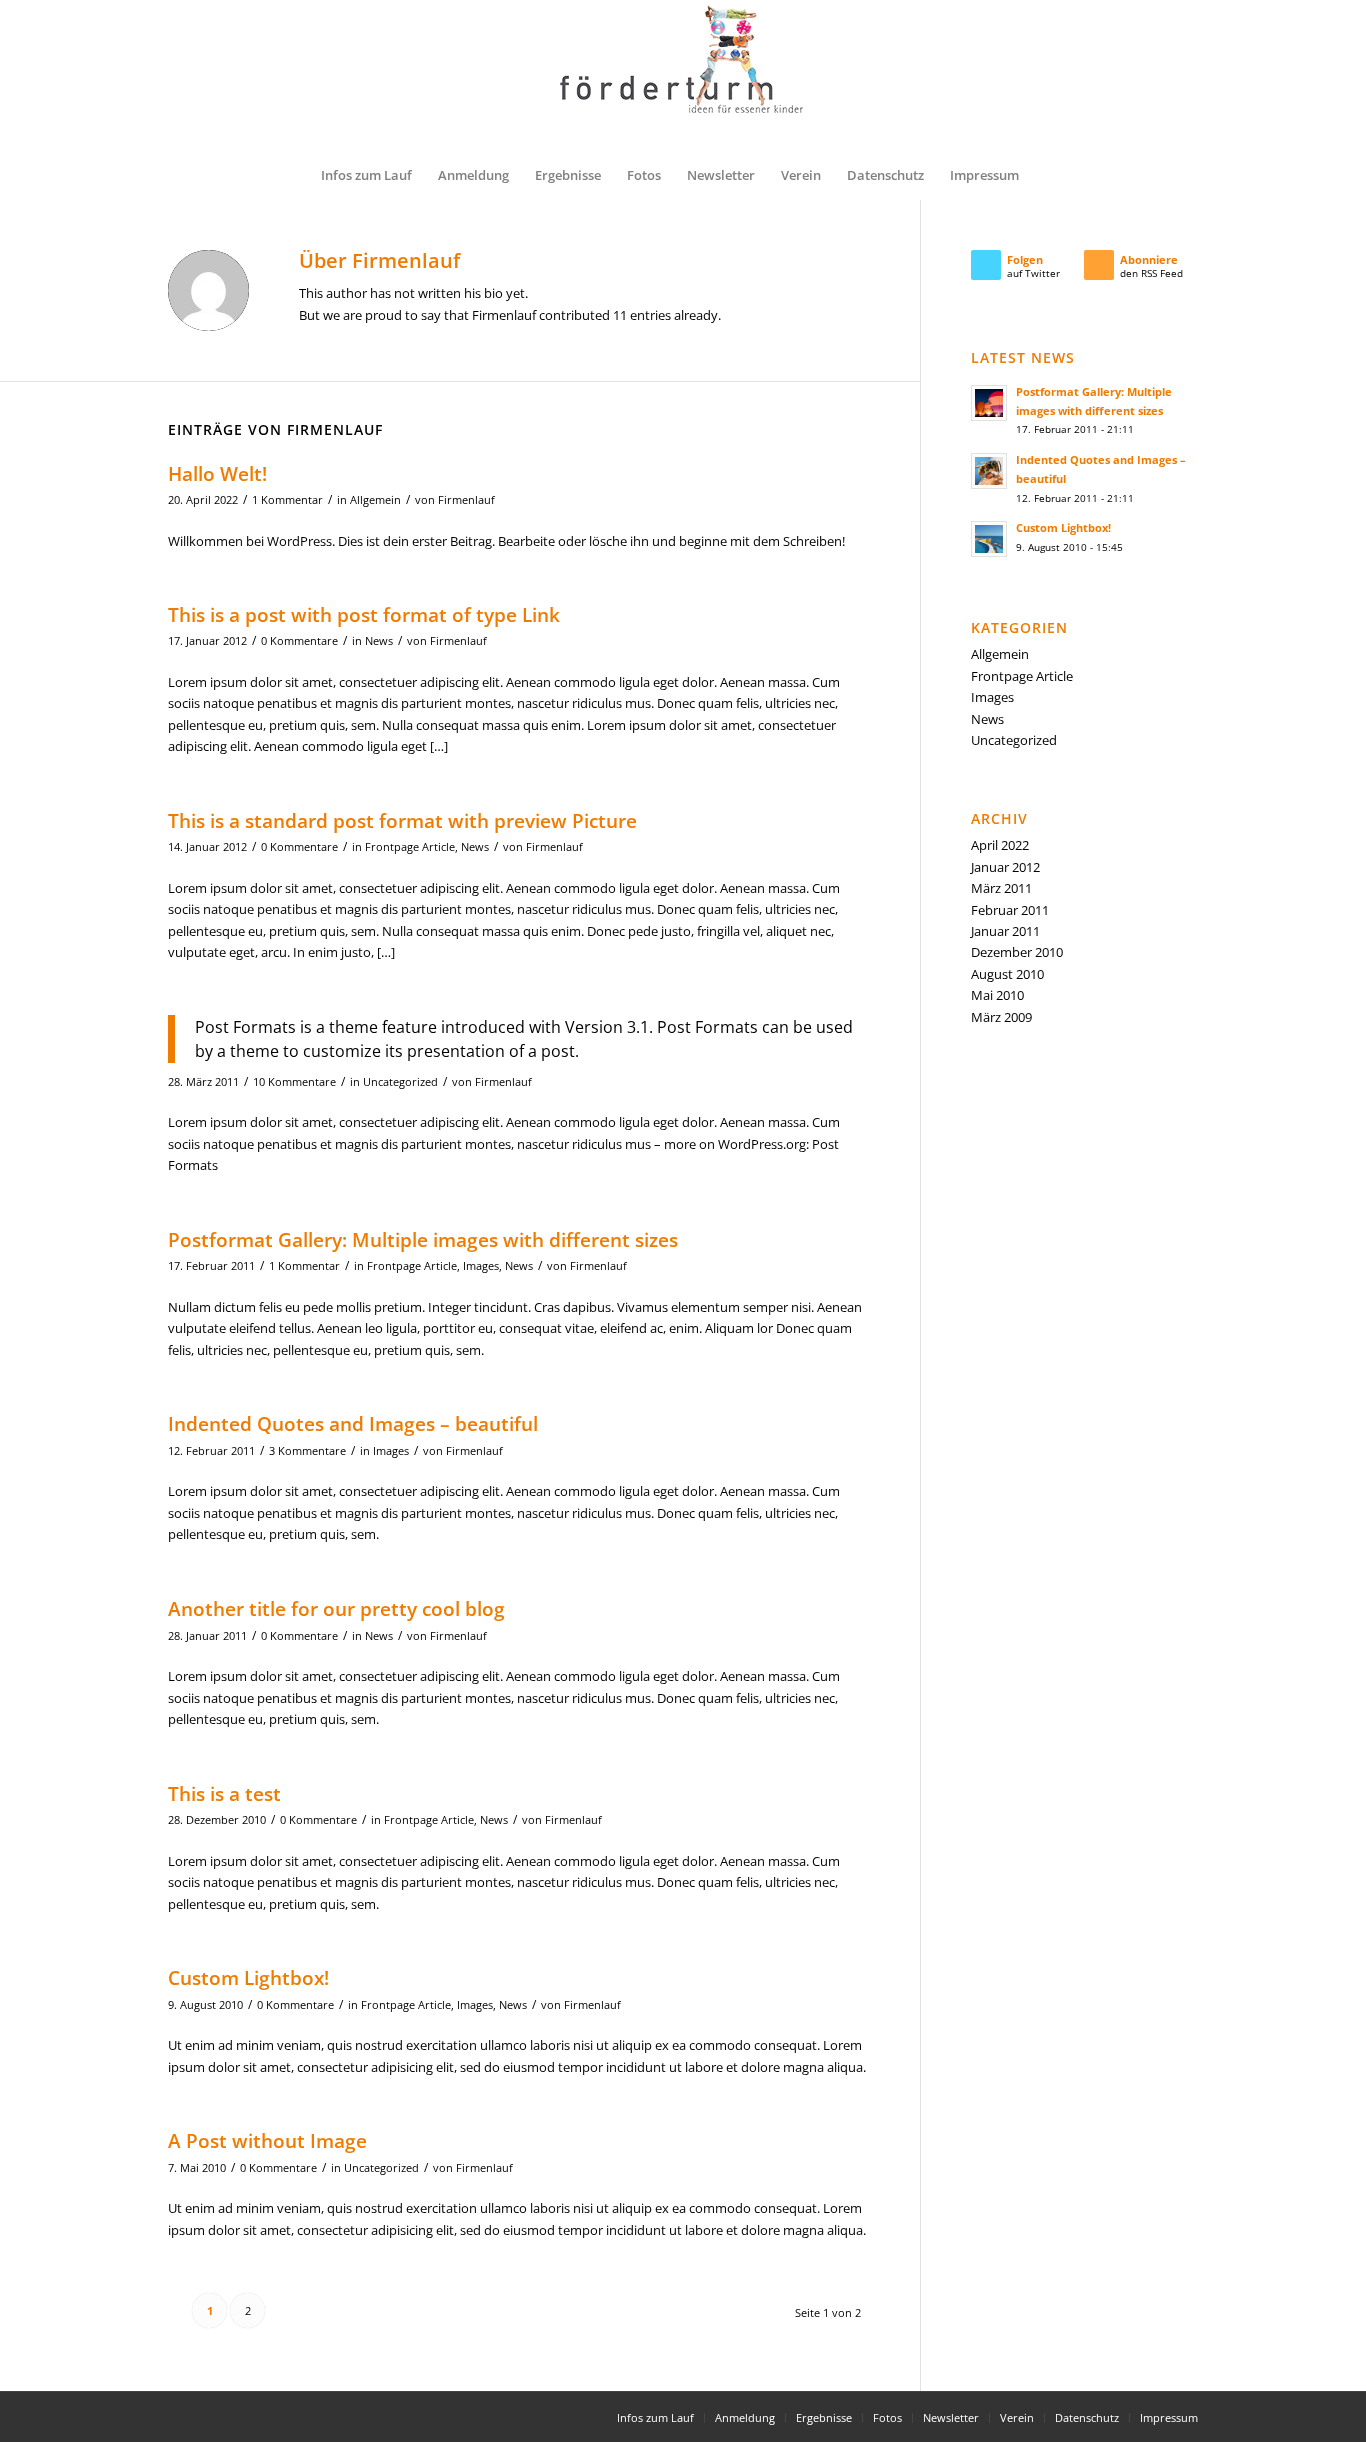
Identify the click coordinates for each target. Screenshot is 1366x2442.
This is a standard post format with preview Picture (402, 821)
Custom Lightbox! (248, 1978)
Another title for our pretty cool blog (336, 1609)
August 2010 (1007, 974)
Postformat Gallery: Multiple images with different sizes (423, 1240)
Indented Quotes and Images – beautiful (353, 1424)
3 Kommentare (307, 1451)
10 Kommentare (294, 1082)
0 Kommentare (299, 641)
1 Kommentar (287, 500)
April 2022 (1000, 845)
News (379, 641)
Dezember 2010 (1017, 952)
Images (481, 1266)
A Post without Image (267, 2141)
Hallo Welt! (217, 474)
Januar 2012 (1005, 867)
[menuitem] (366, 175)
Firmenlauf (466, 500)
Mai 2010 (997, 995)
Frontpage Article (410, 847)
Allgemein (375, 500)
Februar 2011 (1010, 910)
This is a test (224, 1794)
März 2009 (1001, 1017)
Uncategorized (400, 1082)
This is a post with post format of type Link (364, 615)
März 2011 (1001, 888)
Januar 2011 (1005, 931)
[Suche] (1045, 175)
